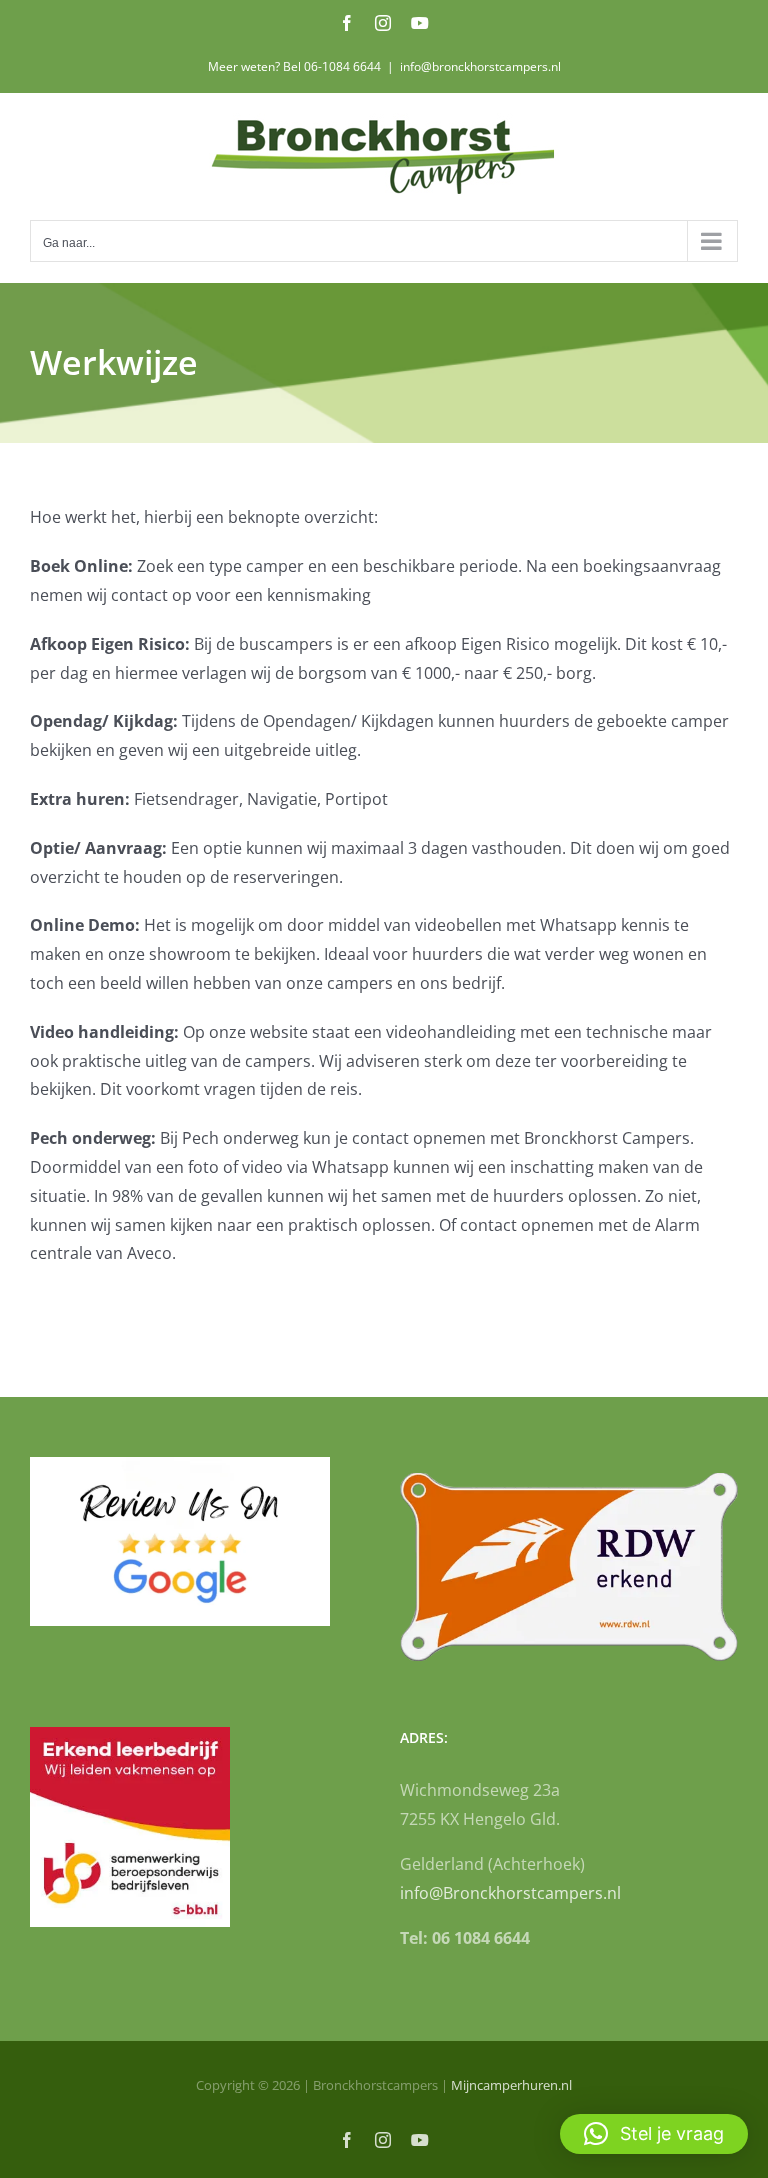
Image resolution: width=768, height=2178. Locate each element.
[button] (654, 2134)
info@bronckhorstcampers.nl (480, 66)
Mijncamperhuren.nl (511, 2085)
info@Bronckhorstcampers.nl (510, 1893)
